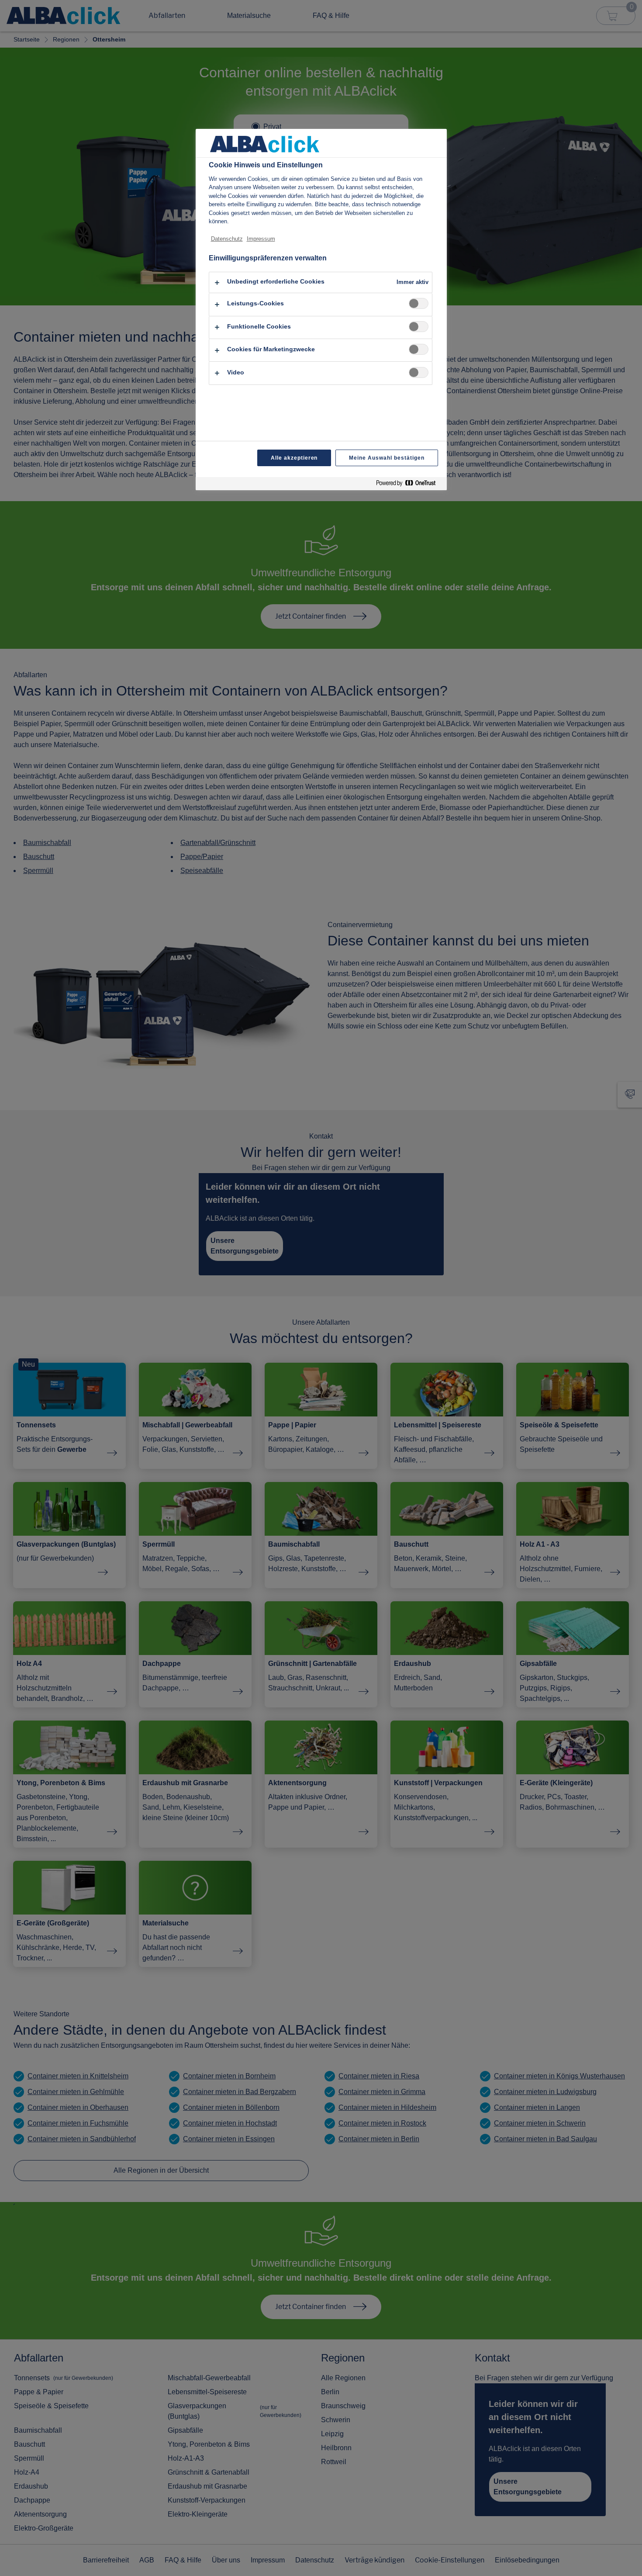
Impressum (261, 239)
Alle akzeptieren (294, 458)
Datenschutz (227, 239)
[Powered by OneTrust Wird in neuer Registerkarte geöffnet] (409, 485)
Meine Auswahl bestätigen (387, 458)
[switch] (419, 303)
